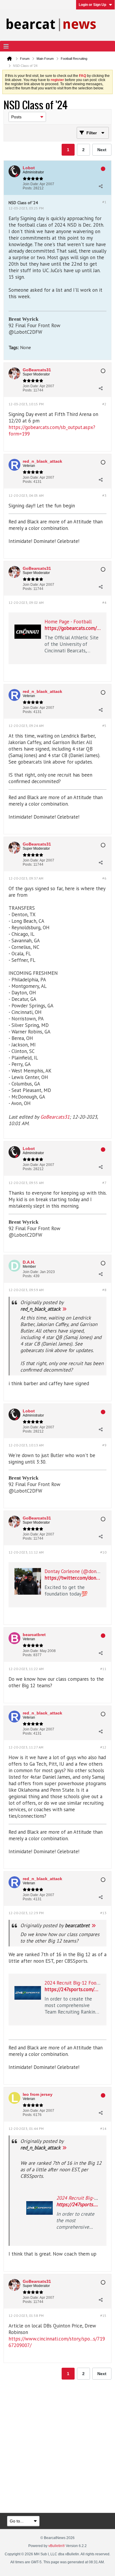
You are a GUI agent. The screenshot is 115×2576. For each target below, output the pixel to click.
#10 (103, 1552)
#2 (104, 404)
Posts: (28, 188)
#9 (104, 1445)
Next (102, 150)
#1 (104, 202)
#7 (104, 1183)
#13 (103, 1913)
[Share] (101, 186)
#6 (104, 878)
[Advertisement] (57, 2447)
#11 (103, 1669)
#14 (103, 2129)
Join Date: (31, 184)
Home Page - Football (68, 622)
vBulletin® (57, 2546)
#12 (103, 1747)
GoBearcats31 (55, 1117)
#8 (104, 1290)
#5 (104, 726)
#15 (103, 2316)
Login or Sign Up (92, 5)
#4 (104, 603)
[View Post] (64, 1309)
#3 (104, 495)
